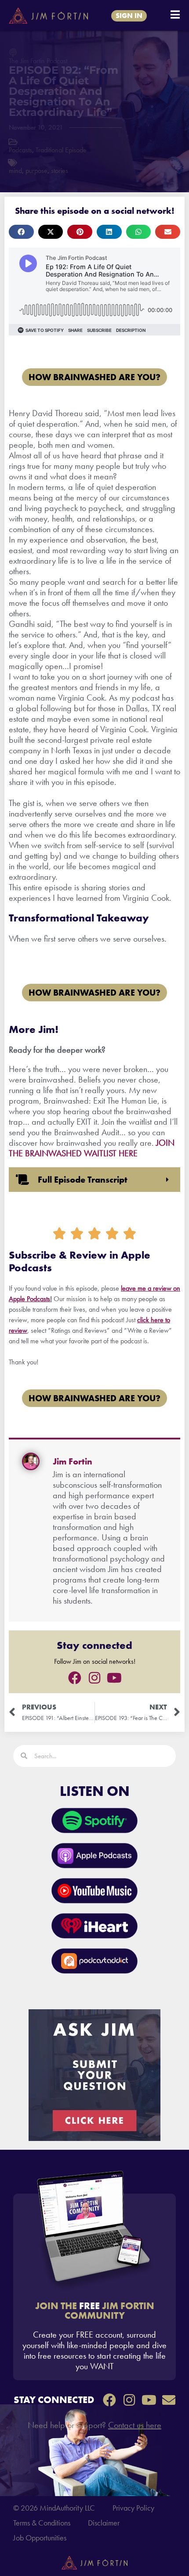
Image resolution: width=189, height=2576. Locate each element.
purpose (36, 171)
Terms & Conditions (42, 2523)
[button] (21, 232)
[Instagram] (94, 1678)
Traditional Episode (61, 150)
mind (15, 171)
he (153, 1320)
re (161, 1320)
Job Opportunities (40, 2538)
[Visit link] (94, 2287)
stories (60, 171)
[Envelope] (169, 2400)
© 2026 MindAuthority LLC (54, 2508)
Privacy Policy (133, 2508)
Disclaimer (104, 2523)
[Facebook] (75, 1678)
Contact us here (135, 2425)
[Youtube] (114, 1678)
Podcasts (20, 150)
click (143, 1320)
